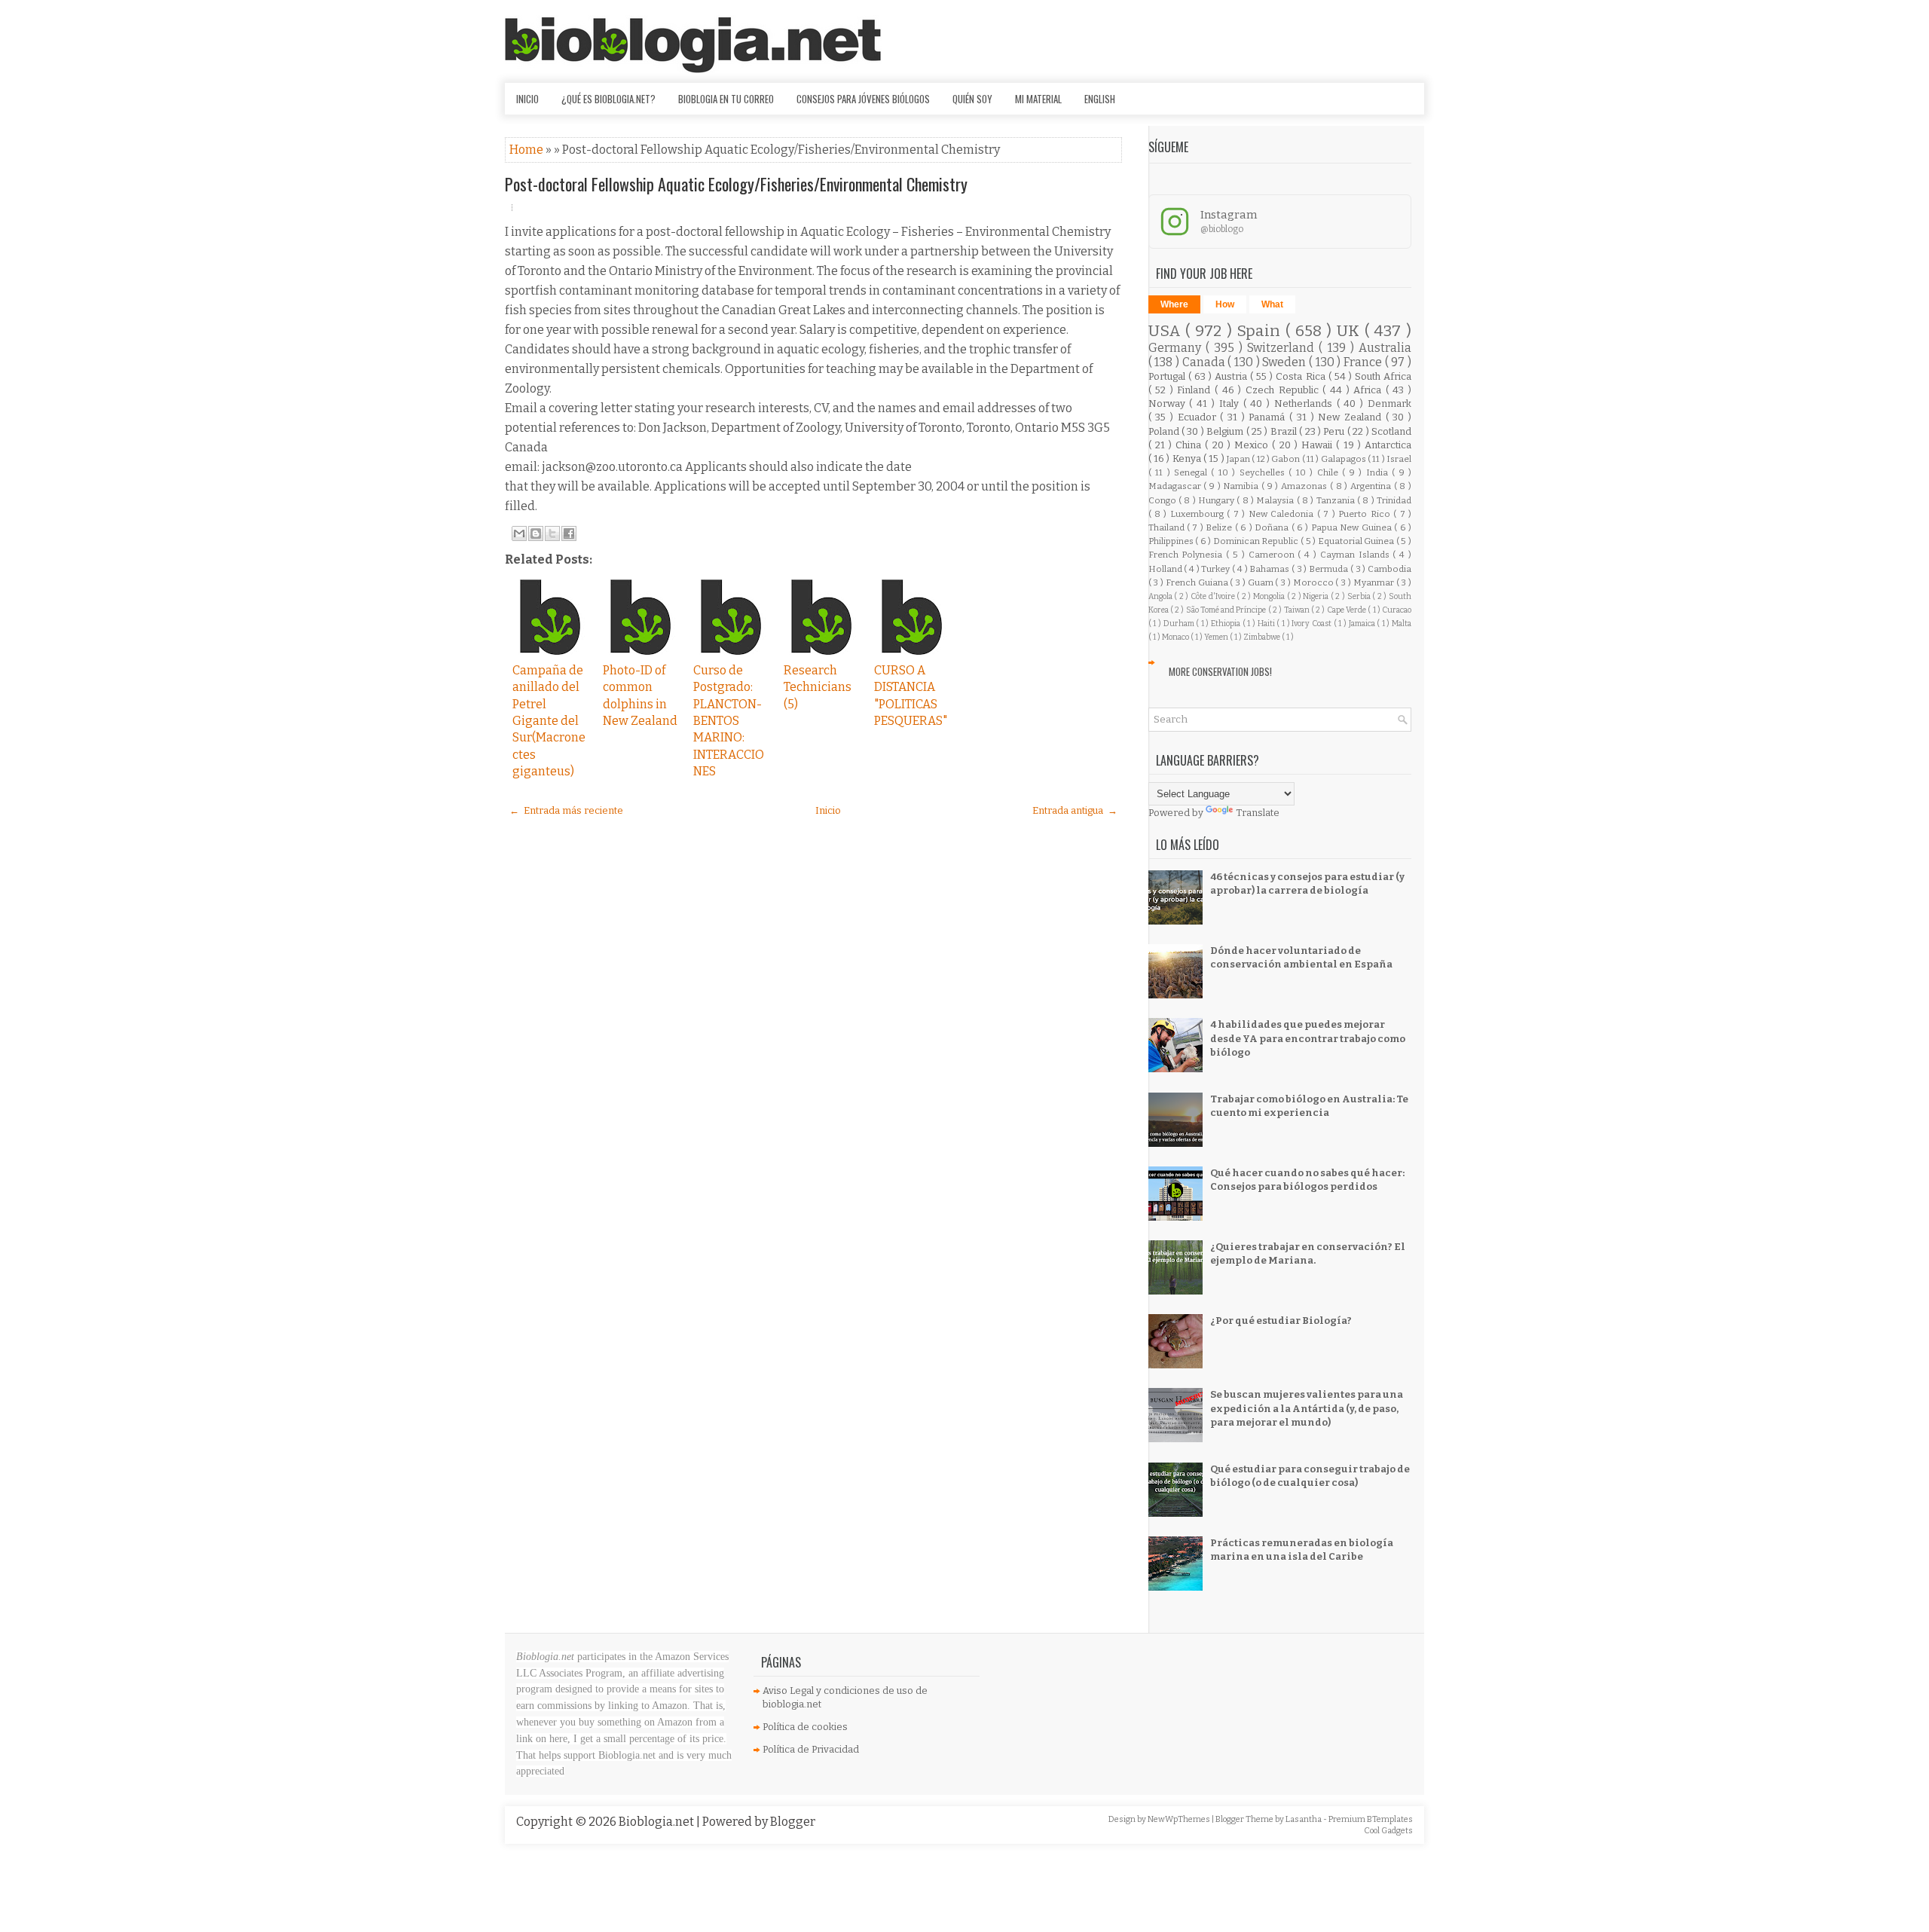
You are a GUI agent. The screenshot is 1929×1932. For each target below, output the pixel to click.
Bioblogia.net (657, 1822)
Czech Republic (1284, 390)
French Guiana (1198, 582)
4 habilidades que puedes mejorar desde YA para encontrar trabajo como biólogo (1308, 1038)
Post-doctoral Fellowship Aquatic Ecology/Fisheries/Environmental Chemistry (736, 184)
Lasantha (1304, 1819)
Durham (1180, 624)
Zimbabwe (1263, 637)
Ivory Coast (1312, 624)
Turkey (1217, 569)
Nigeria (1317, 596)
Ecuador (1199, 417)
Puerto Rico (1366, 514)
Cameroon (1273, 555)
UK (1351, 331)
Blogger (793, 1822)
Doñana (1273, 527)
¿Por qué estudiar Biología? (1281, 1321)
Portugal (1168, 376)
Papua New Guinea (1353, 527)
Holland (1166, 569)
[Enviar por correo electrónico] (519, 533)
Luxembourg (1198, 514)
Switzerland (1283, 348)
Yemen (1217, 637)
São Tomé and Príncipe (1227, 610)
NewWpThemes (1180, 1819)
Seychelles (1264, 472)
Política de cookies (805, 1727)
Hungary (1217, 500)
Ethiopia (1227, 624)
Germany (1177, 348)
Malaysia (1276, 500)
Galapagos (1344, 459)
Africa (1370, 390)
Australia (1385, 348)
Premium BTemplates (1371, 1819)
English (1100, 99)
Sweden (1285, 362)
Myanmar (1375, 582)
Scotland (1391, 431)
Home (527, 150)
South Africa (1383, 376)
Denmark (1389, 404)
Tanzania (1337, 500)
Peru (1335, 431)
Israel (1399, 459)
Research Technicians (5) (818, 687)
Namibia (1242, 486)
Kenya (1188, 459)
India (1379, 472)
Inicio (527, 99)
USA (1167, 331)
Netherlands (1305, 404)
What (1272, 304)
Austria (1232, 376)
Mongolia (1270, 596)
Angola (1162, 596)
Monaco (1176, 637)
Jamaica (1363, 624)
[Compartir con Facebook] (569, 533)
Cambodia (1389, 569)
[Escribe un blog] (536, 533)
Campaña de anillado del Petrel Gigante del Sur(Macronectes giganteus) (549, 721)
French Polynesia (1188, 555)
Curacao (1397, 610)
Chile (1330, 472)
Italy (1231, 404)
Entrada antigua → (1075, 810)
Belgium (1226, 431)
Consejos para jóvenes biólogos (863, 99)
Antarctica (1388, 445)
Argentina (1372, 486)
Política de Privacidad (811, 1749)
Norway (1169, 404)
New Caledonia (1283, 514)
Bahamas (1270, 569)
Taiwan (1298, 610)
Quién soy (972, 99)
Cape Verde (1348, 610)
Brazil (1285, 431)
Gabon (1286, 459)
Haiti (1267, 624)
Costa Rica (1302, 376)
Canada (1205, 362)
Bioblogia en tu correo (726, 99)
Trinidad (1394, 500)
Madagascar (1176, 486)
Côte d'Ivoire (1214, 596)
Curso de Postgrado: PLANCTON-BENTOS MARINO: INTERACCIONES (729, 721)
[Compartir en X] (552, 533)
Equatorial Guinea (1357, 541)
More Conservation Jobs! (1220, 671)
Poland (1165, 431)
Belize (1220, 527)
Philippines (1172, 541)
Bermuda (1330, 569)
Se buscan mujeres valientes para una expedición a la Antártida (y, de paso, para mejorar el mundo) (1307, 1408)
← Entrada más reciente (566, 810)
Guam (1262, 582)
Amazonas (1305, 486)
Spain (1261, 331)
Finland (1196, 390)
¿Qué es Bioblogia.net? (608, 99)
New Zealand (1351, 417)
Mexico (1253, 445)
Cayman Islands (1357, 555)
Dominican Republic (1257, 541)
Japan (1239, 459)
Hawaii (1319, 445)
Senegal (1192, 472)
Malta (1402, 624)
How (1225, 304)
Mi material (1038, 99)
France (1364, 362)
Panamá (1269, 417)
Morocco (1315, 582)
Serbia (1360, 596)
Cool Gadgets (1388, 1831)
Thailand (1168, 527)
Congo (1163, 500)
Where (1174, 304)
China (1190, 445)
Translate (1258, 813)
